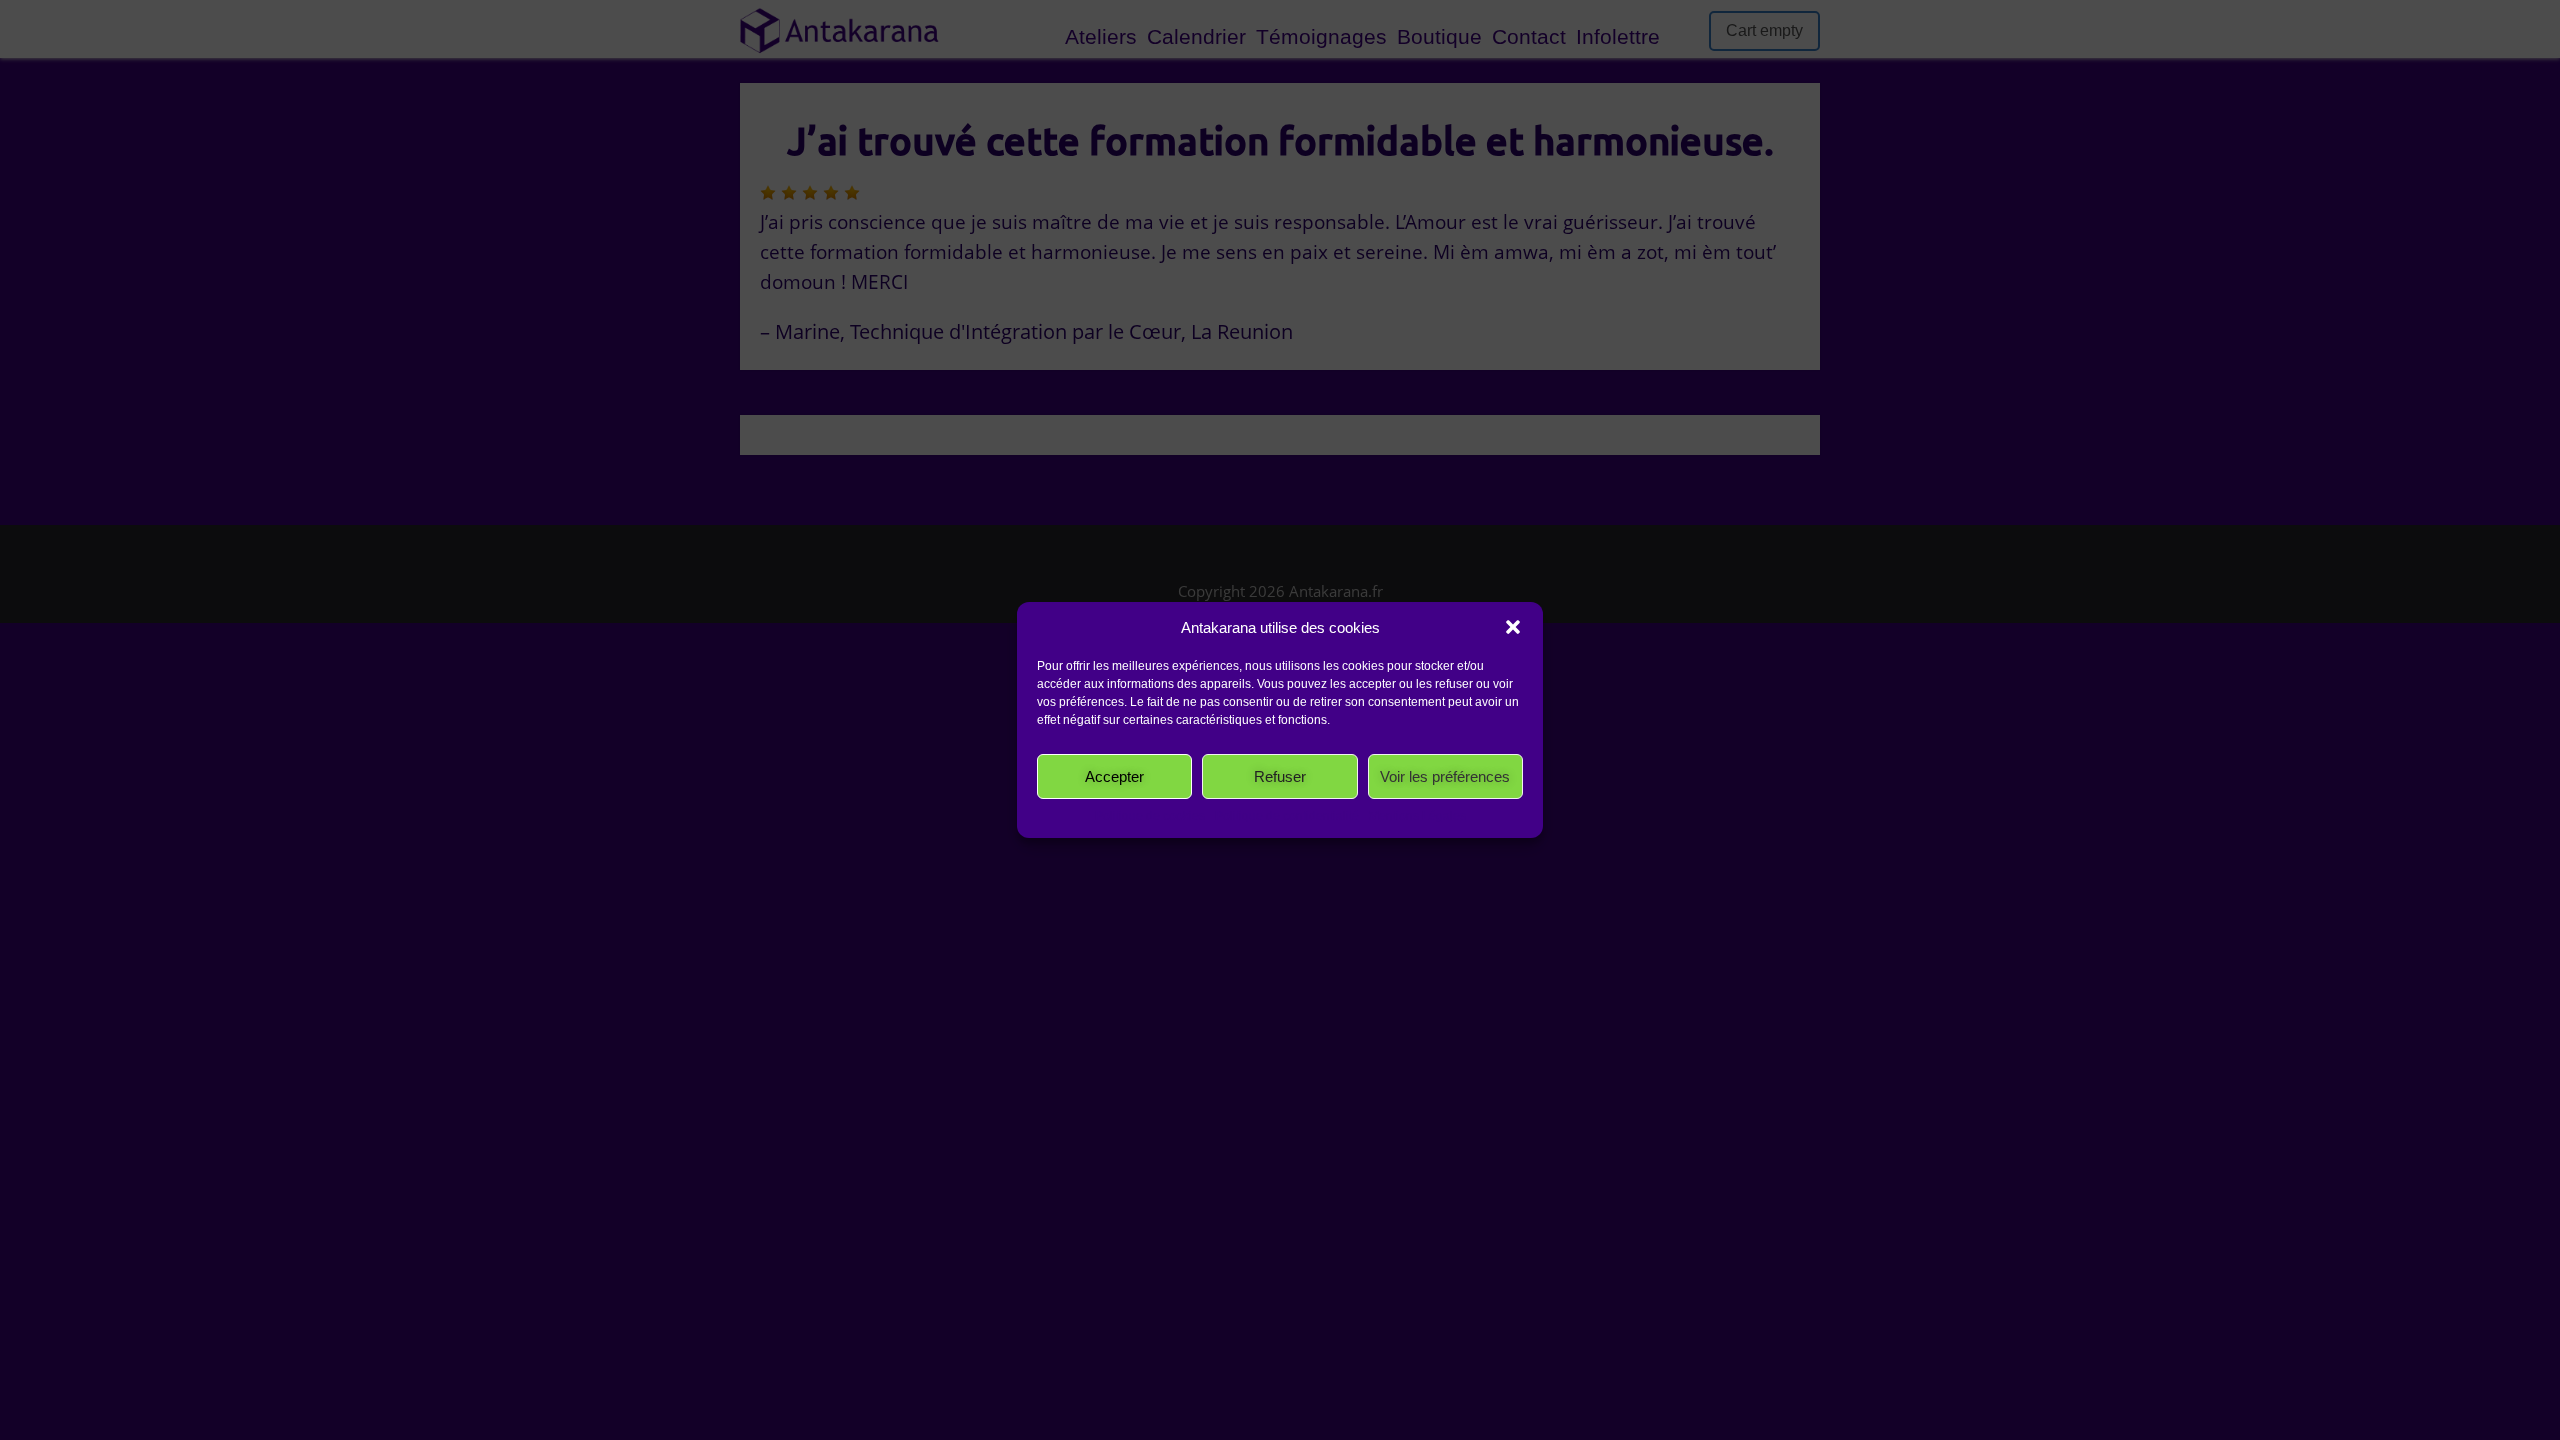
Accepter (1114, 776)
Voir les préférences (1445, 776)
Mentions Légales (1417, 816)
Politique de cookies (1150, 816)
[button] (1513, 627)
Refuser (1280, 776)
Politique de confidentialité (1287, 816)
